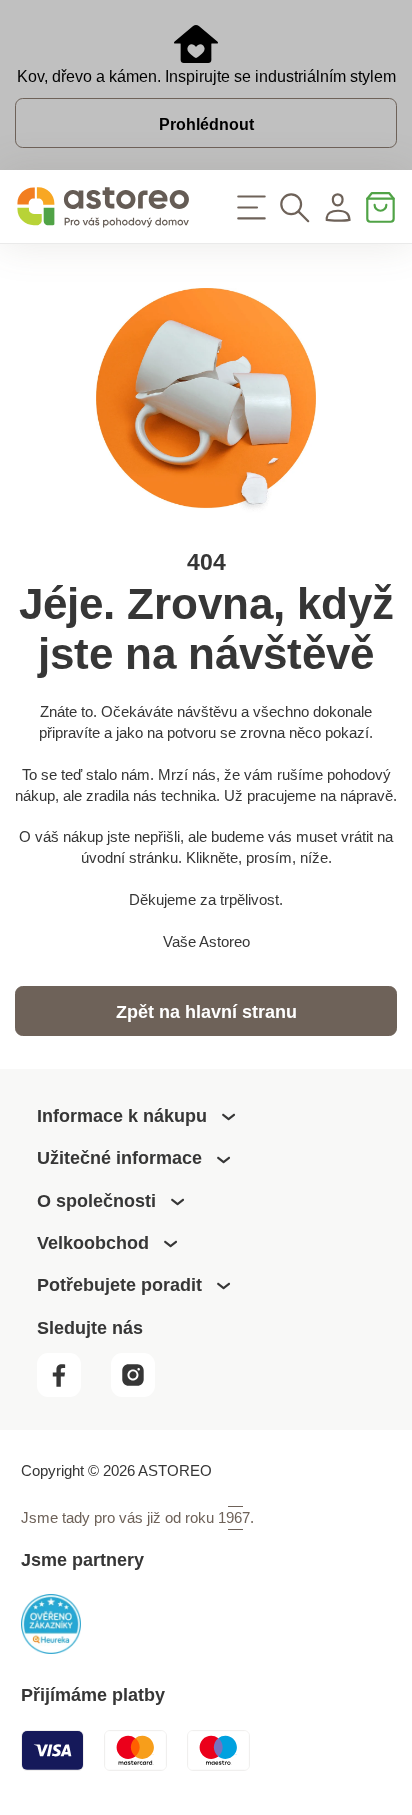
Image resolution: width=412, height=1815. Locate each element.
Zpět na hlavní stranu (206, 1012)
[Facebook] (72, 1391)
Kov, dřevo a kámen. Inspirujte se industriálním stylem (206, 76)
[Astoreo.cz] (103, 207)
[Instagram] (142, 1391)
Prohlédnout (206, 124)
